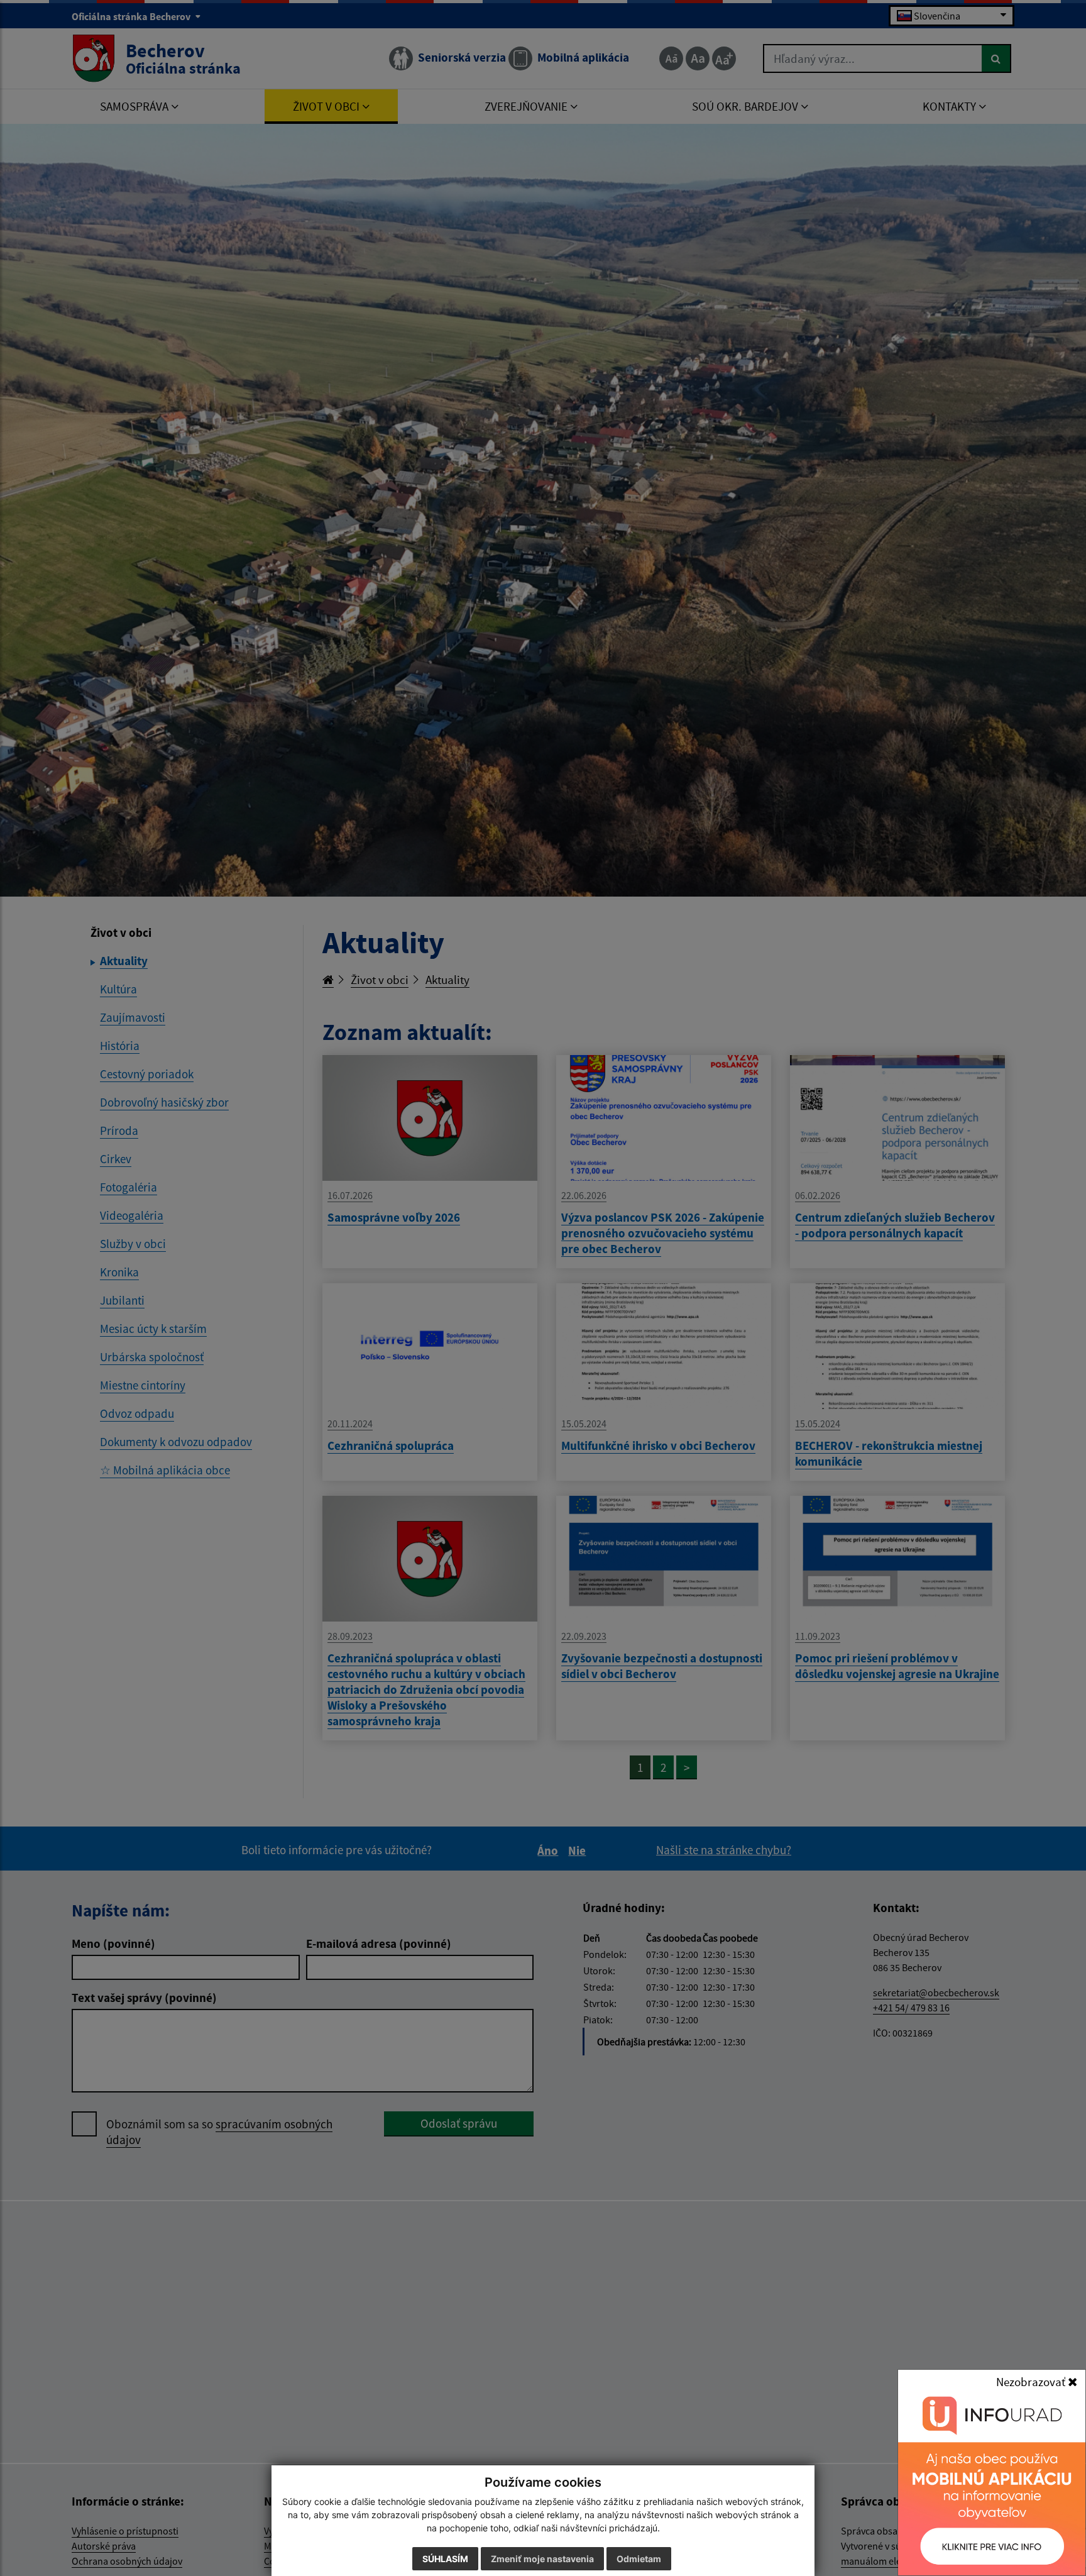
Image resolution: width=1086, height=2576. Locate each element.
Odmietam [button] (639, 2559)
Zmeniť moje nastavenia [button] (542, 2559)
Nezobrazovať (1032, 2382)
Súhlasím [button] (445, 2559)
